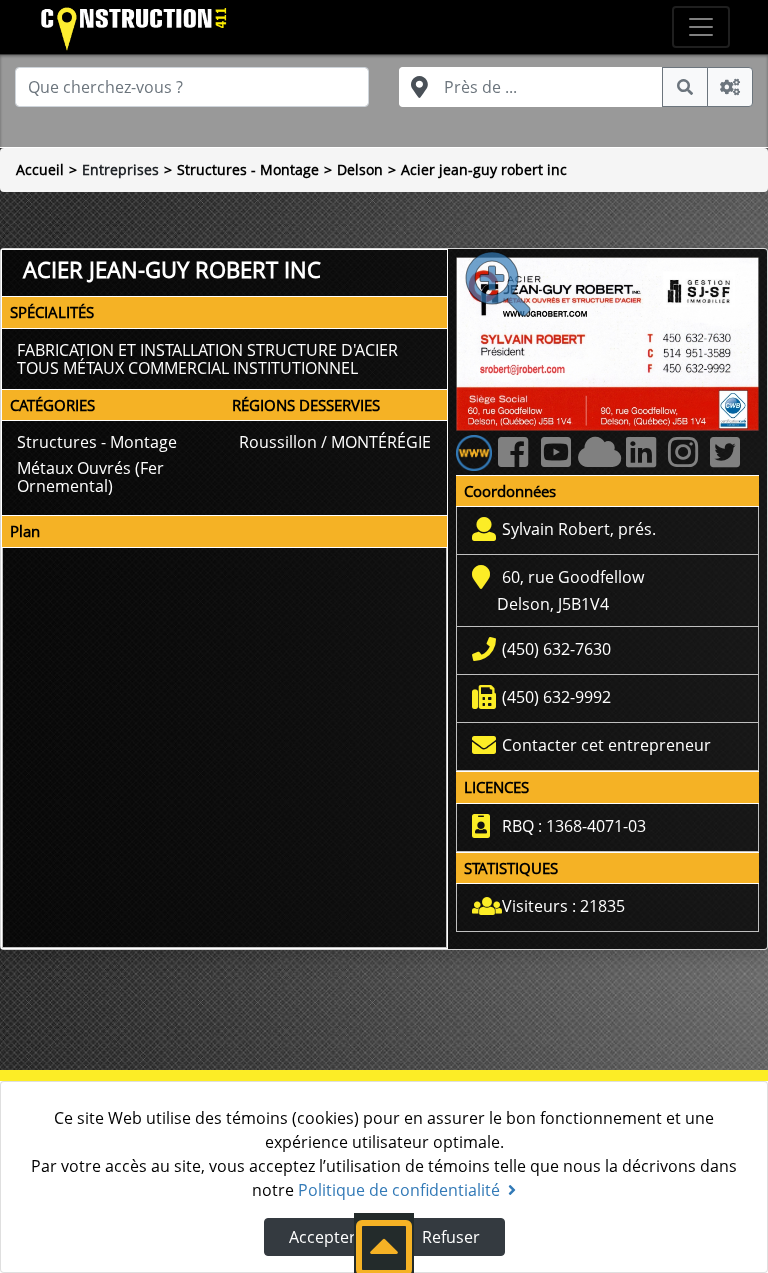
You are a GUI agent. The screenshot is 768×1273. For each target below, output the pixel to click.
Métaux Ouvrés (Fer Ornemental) (90, 477)
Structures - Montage (248, 169)
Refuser (451, 1237)
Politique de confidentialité (399, 1190)
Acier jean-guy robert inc (484, 169)
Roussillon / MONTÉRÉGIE (335, 442)
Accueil (40, 169)
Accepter (322, 1237)
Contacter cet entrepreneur (606, 745)
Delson (360, 169)
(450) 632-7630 (556, 649)
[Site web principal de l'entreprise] (474, 451)
